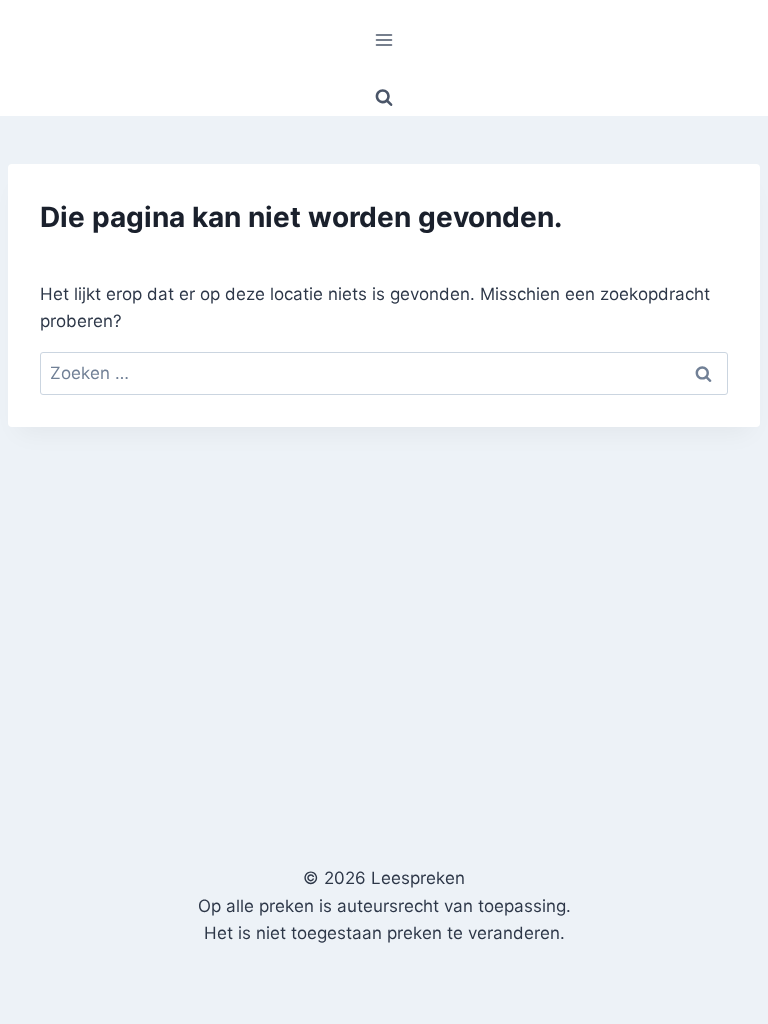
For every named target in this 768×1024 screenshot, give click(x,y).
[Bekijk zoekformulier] (384, 98)
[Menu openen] (384, 39)
